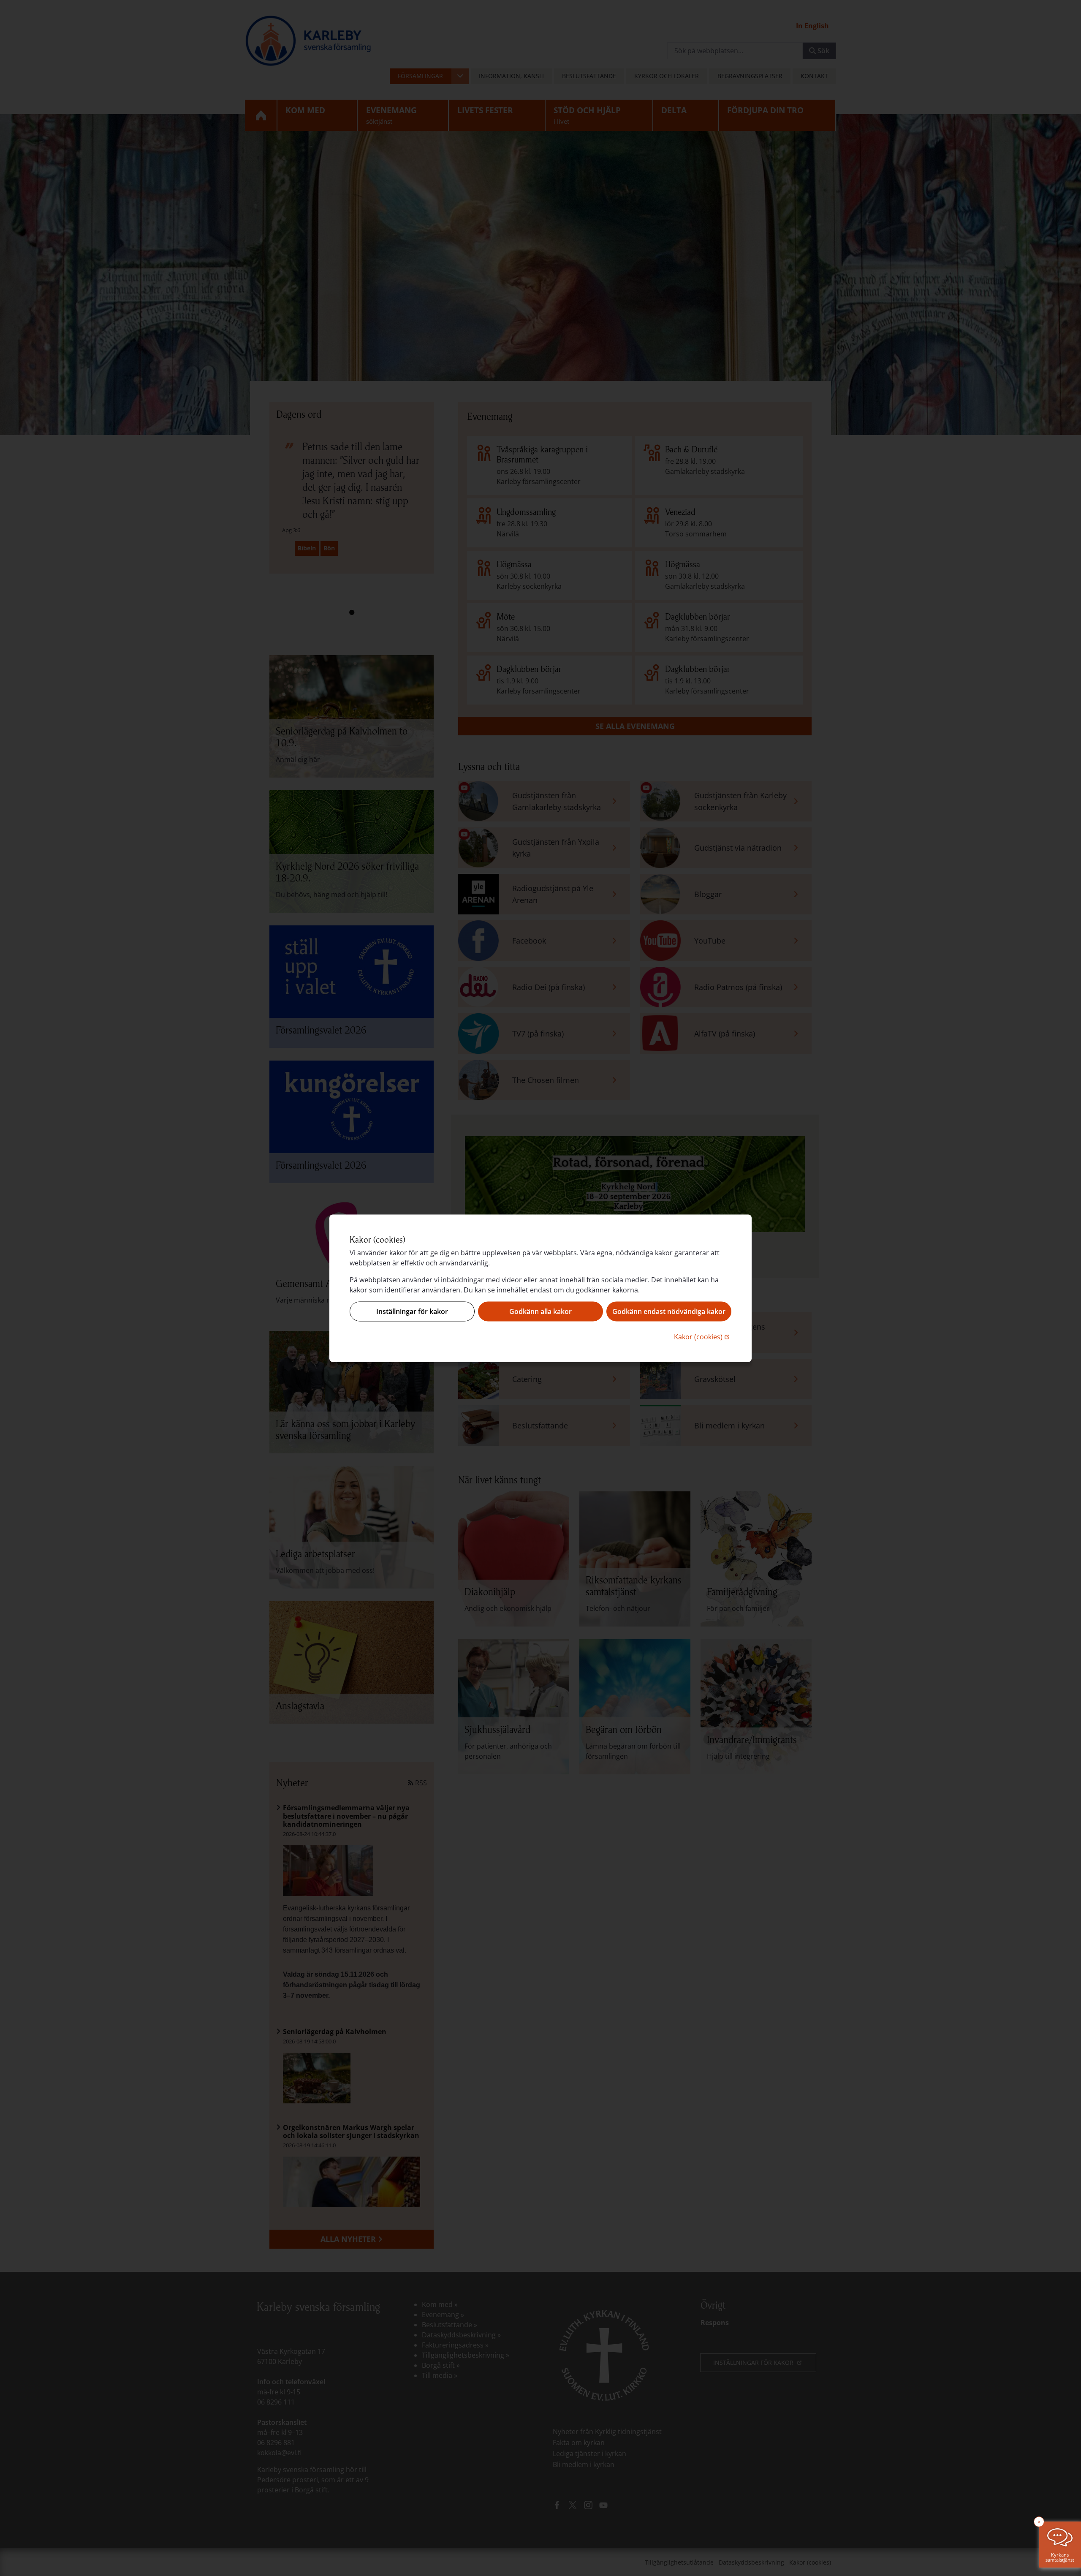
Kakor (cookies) (703, 1336)
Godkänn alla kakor (540, 1311)
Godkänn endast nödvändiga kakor (669, 1311)
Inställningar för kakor (412, 1311)
